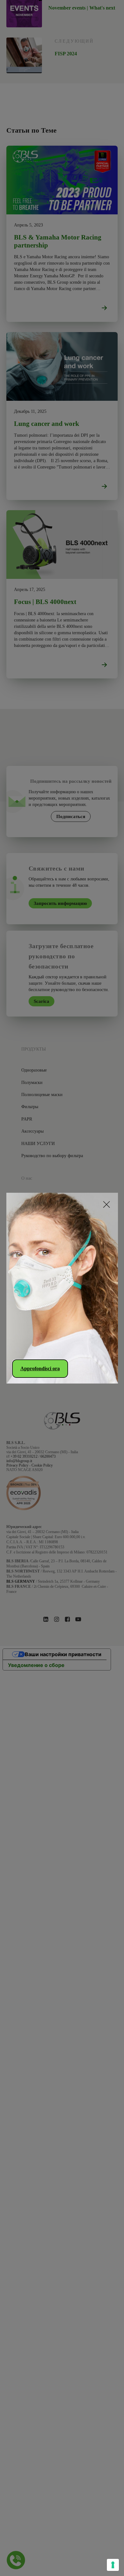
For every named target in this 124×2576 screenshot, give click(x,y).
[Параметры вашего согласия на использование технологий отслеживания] (113, 2565)
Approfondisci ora (40, 1368)
